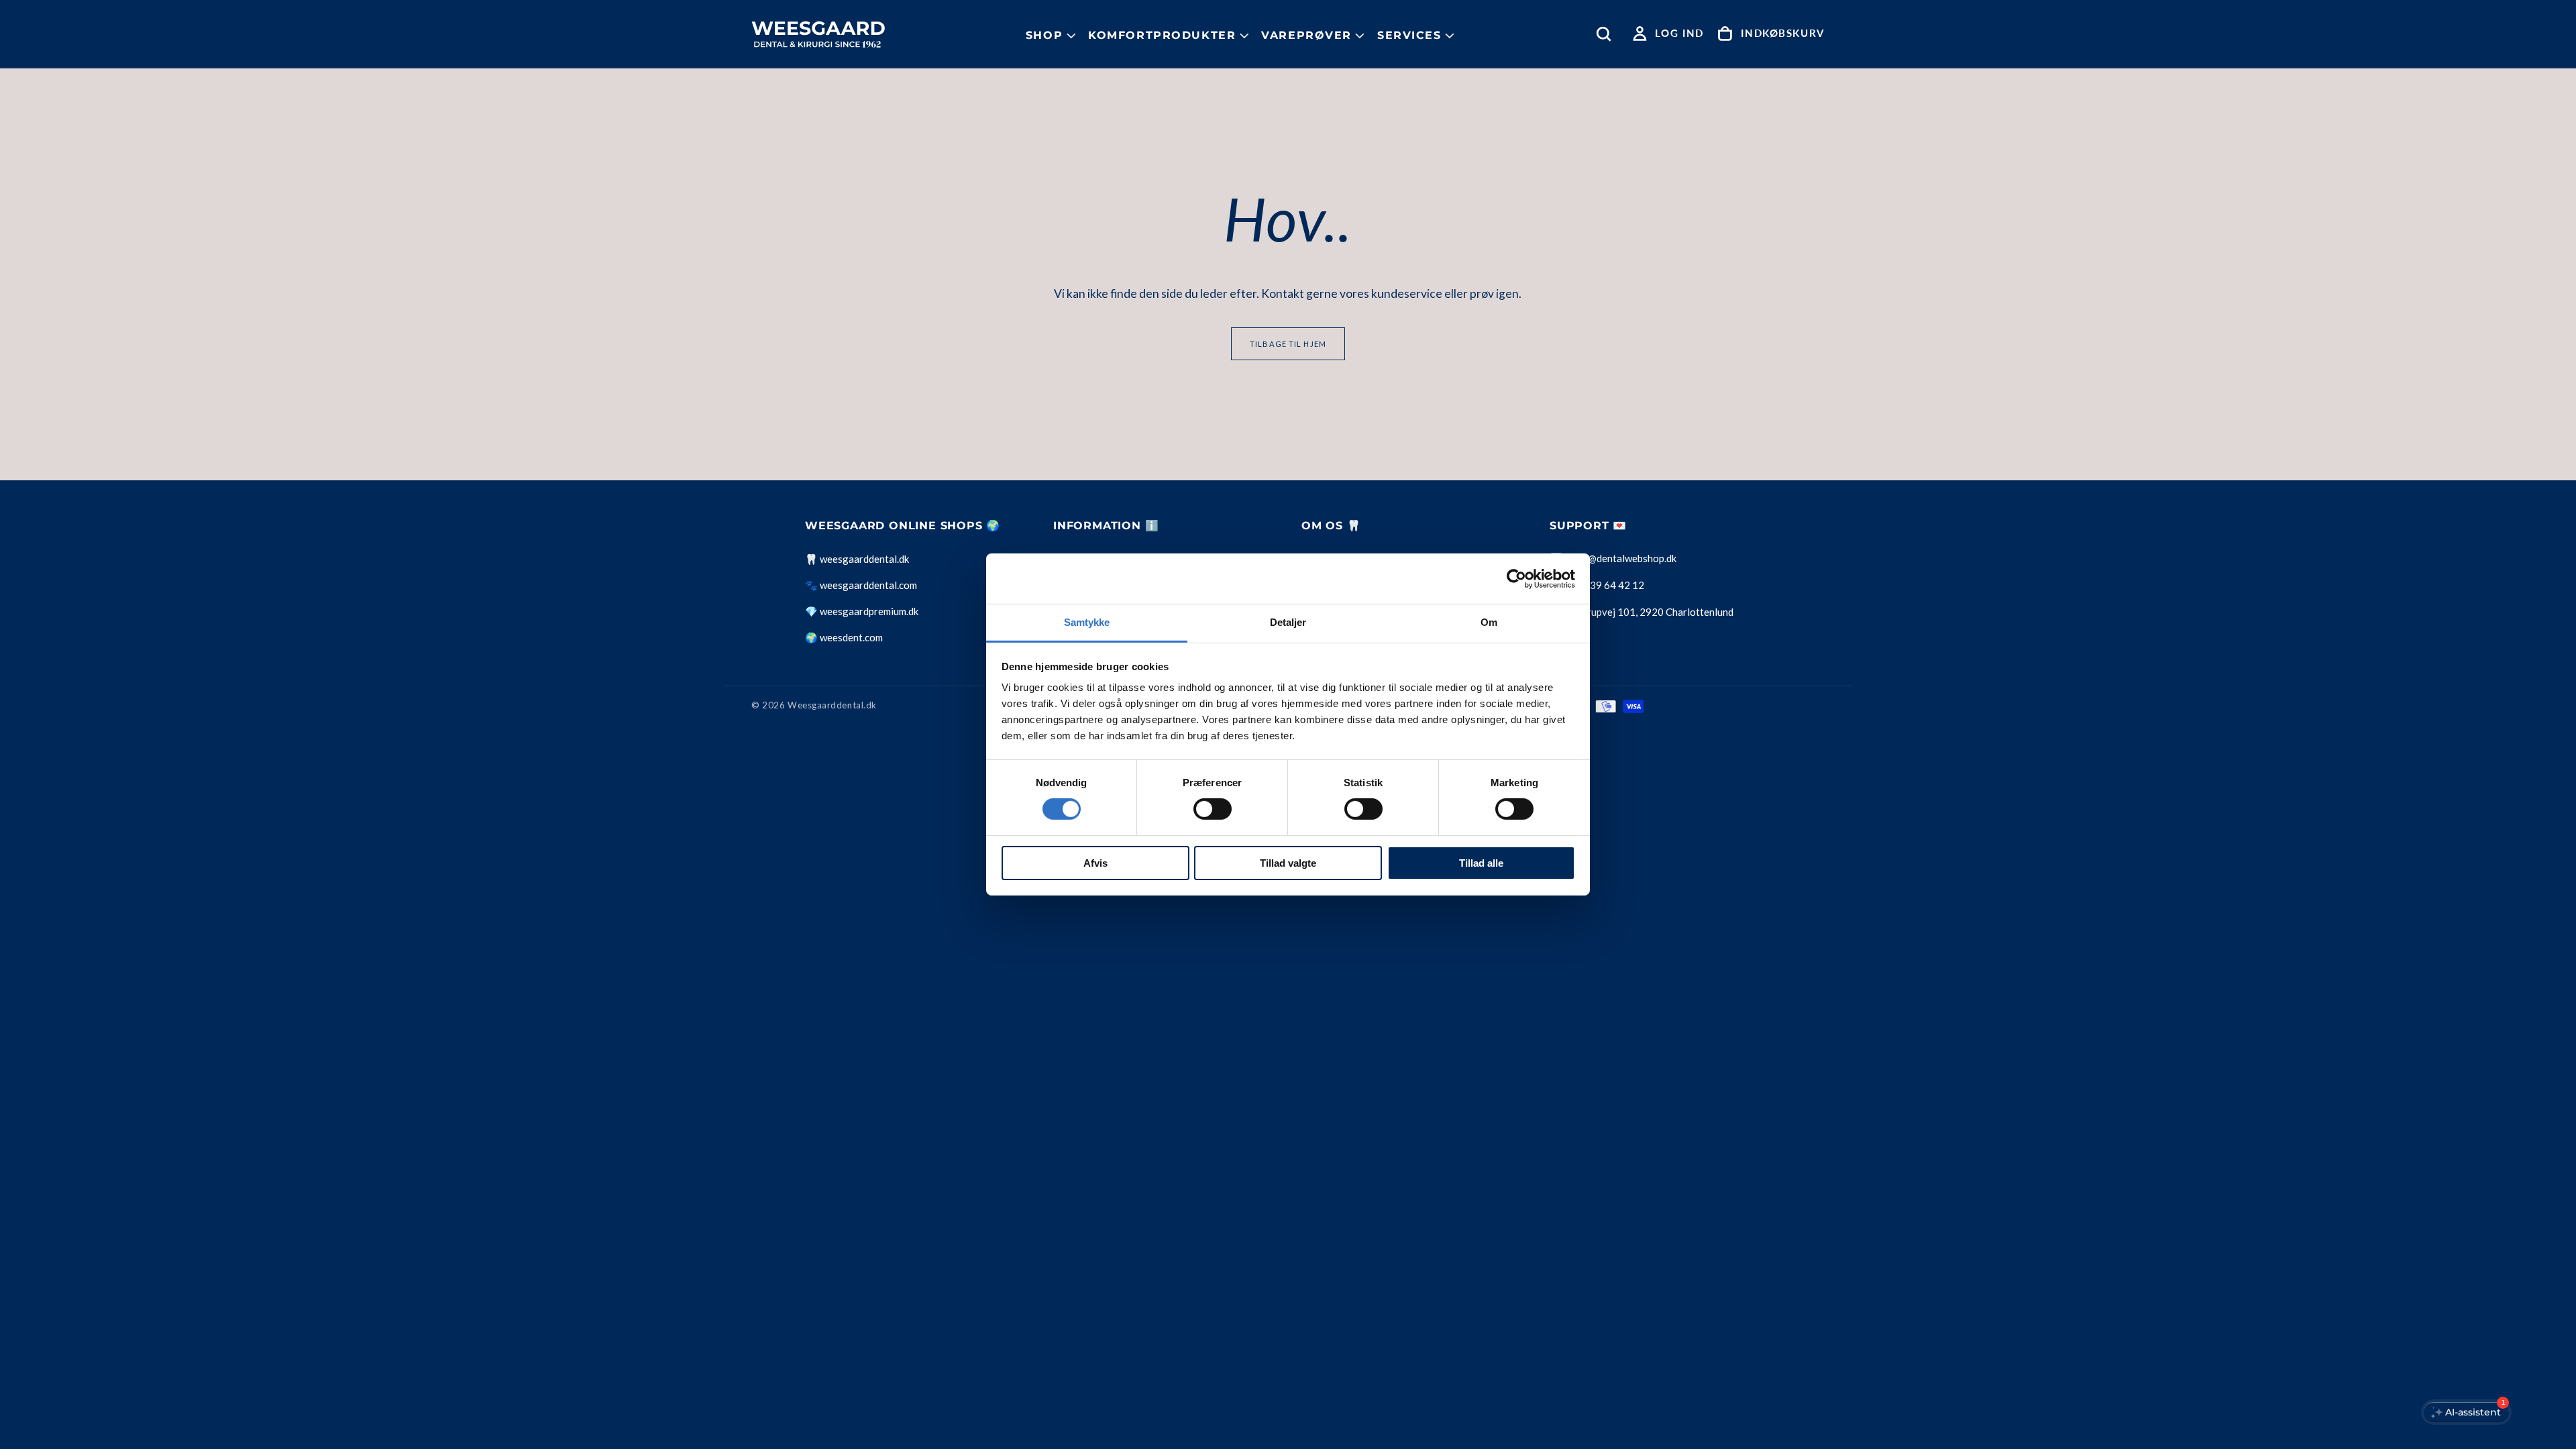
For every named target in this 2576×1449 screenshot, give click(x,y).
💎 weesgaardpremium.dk (862, 611)
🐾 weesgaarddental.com (861, 585)
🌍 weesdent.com (844, 637)
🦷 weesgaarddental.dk (857, 559)
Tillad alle (1481, 863)
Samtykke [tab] (1087, 622)
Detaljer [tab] (1288, 622)
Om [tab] (1489, 622)
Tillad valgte (1288, 863)
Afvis (1095, 863)
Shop (1044, 35)
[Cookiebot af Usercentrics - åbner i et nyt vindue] (1516, 578)
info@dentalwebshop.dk (1623, 558)
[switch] (1213, 809)
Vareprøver (1306, 35)
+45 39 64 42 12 (1607, 585)
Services (1409, 35)
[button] (1607, 34)
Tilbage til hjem (1288, 344)
